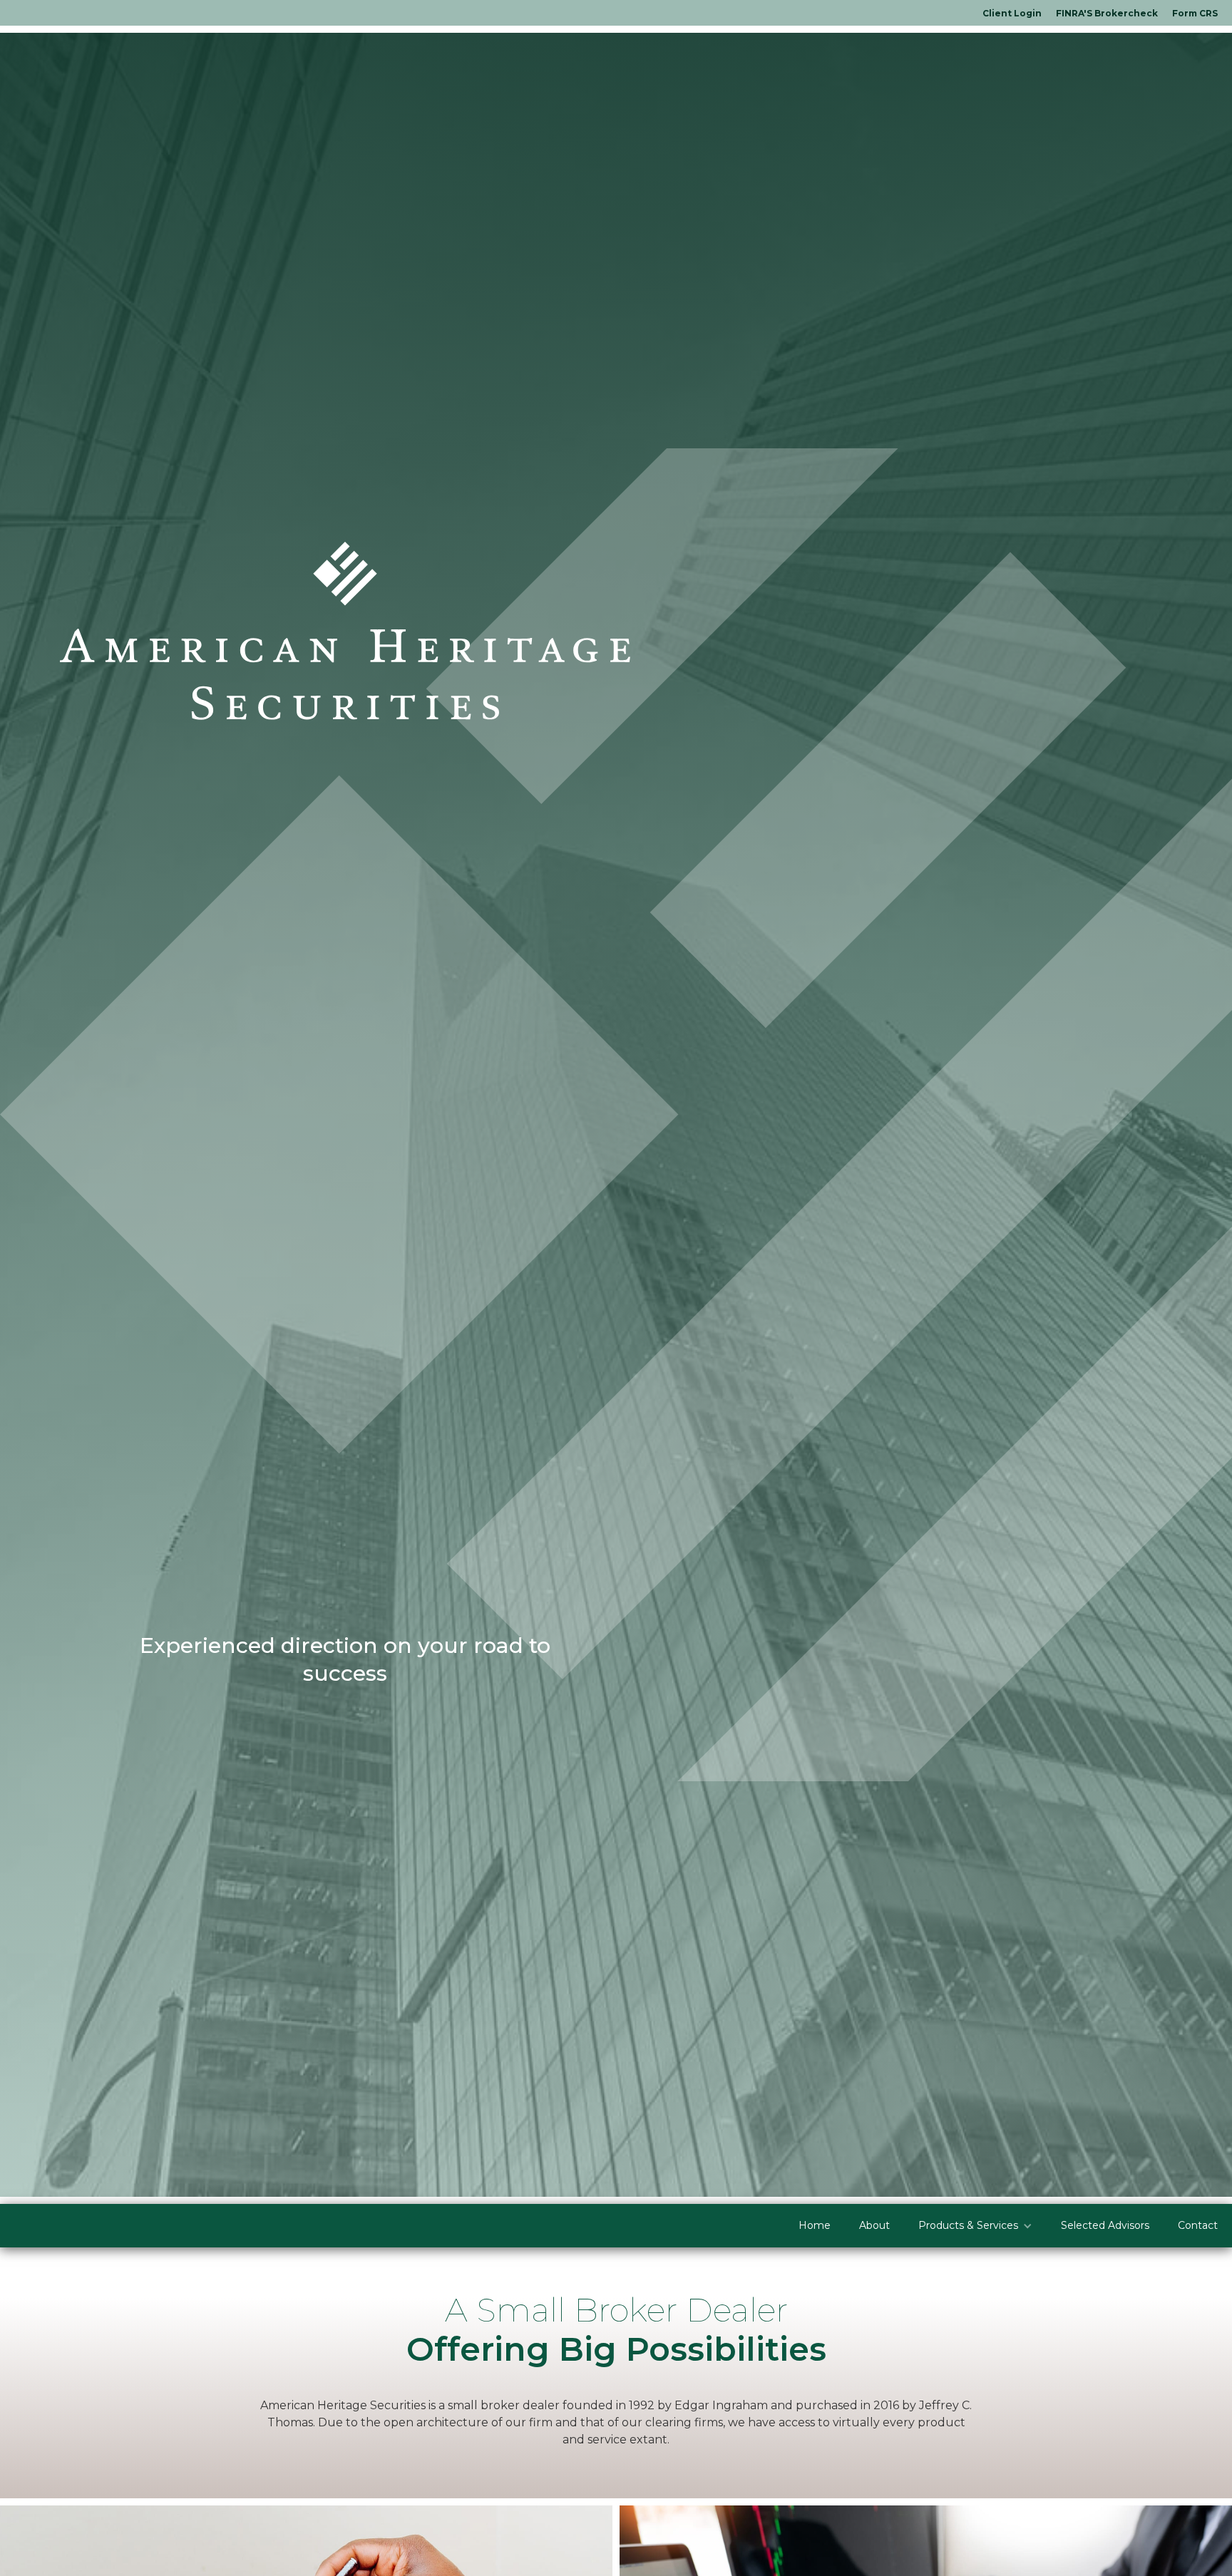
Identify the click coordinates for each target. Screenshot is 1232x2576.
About (874, 2225)
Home (815, 2225)
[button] (975, 2226)
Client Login (1012, 13)
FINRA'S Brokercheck (1107, 13)
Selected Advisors (1105, 2225)
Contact (1198, 2225)
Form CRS (1195, 13)
